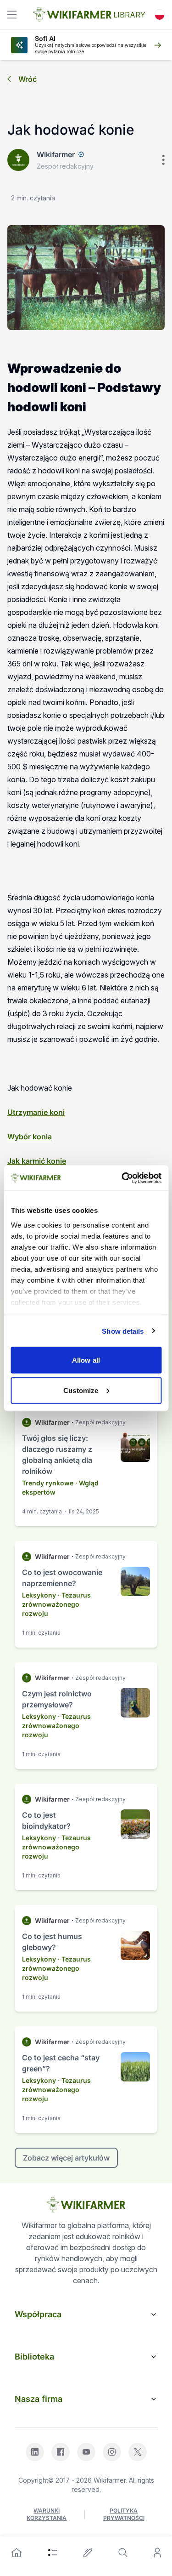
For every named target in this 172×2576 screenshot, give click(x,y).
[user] (157, 2553)
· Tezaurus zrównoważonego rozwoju (56, 1604)
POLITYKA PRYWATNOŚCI (124, 2514)
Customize (81, 1390)
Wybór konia (30, 1137)
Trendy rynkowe (48, 1483)
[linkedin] (35, 2452)
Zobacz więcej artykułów (66, 2158)
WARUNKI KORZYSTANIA (47, 2514)
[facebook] (61, 2452)
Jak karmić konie (37, 1161)
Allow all (86, 1360)
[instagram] (112, 2452)
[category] (53, 2553)
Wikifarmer (56, 154)
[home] (17, 2553)
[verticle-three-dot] (163, 160)
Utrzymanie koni (36, 1112)
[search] (123, 2553)
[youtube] (86, 2452)
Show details (123, 1331)
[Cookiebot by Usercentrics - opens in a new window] (122, 1178)
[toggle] (12, 15)
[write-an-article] (88, 2553)
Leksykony (39, 1595)
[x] (138, 2452)
